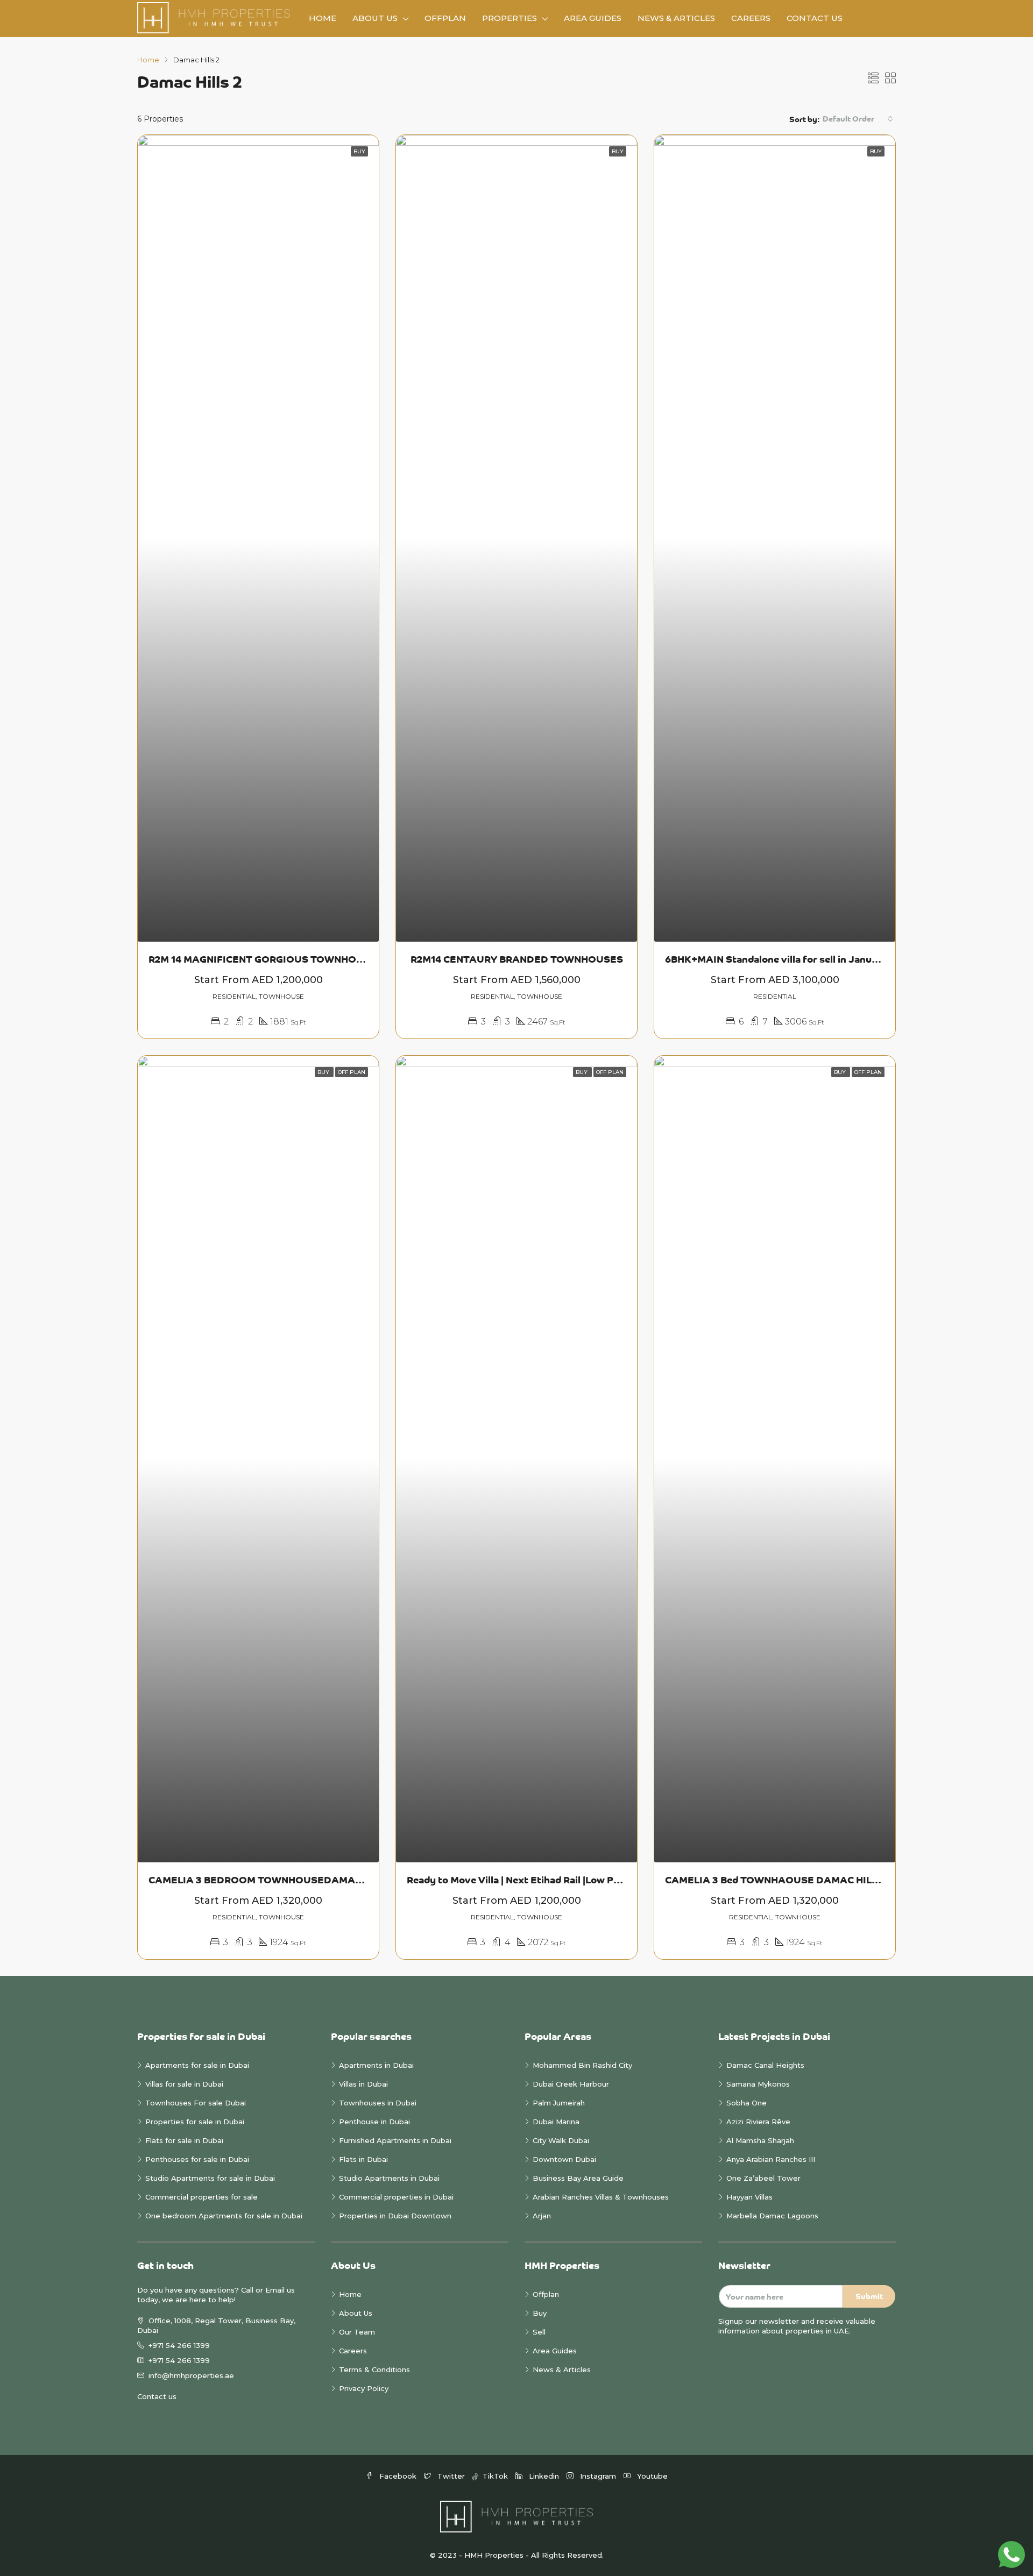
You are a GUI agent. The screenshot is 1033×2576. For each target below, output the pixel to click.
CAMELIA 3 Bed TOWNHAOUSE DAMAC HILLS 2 (778, 1880)
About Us (375, 18)
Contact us (157, 2396)
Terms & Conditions (374, 2369)
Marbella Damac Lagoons (772, 2216)
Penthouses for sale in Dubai (197, 2159)
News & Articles (676, 18)
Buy (540, 2313)
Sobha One (747, 2103)
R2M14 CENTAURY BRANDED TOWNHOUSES (517, 959)
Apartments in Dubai (376, 2065)
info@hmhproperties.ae (191, 2375)
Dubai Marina (556, 2122)
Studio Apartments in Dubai (389, 2178)
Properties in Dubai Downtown (395, 2216)
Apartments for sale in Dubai (197, 2065)
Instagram (598, 2476)
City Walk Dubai (561, 2140)
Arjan (542, 2216)
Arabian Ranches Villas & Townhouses (601, 2197)
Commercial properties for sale (201, 2197)
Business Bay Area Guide (578, 2178)
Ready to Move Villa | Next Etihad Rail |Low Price (519, 1880)
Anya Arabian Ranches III (772, 2159)
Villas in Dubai (363, 2084)
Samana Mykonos (758, 2084)
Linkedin (544, 2476)
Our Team (357, 2332)
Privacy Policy (364, 2388)
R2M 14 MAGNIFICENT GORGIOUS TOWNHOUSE (263, 959)
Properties (510, 18)
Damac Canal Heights (765, 2065)
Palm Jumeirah (559, 2103)
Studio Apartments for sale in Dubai (210, 2178)
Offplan (445, 18)
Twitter (451, 2476)
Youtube (651, 2476)
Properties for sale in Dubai (195, 2122)
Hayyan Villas (749, 2197)
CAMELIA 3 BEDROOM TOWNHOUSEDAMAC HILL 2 (270, 1880)
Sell (539, 2332)
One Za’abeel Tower (763, 2178)
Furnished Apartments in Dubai (395, 2140)
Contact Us (815, 18)
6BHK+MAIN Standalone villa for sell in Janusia (775, 959)
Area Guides (593, 18)
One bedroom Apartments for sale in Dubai (224, 2216)
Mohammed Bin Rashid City (582, 2065)
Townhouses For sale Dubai (196, 2103)
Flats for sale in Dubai (184, 2140)
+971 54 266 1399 (179, 2345)
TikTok (494, 2476)
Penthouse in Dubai (374, 2122)
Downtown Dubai (564, 2159)
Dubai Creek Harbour (571, 2084)
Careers (751, 18)
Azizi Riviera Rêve (758, 2122)
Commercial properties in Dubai (396, 2197)
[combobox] (858, 119)
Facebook (398, 2476)
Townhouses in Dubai (378, 2103)
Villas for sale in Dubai (184, 2084)
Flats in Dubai (363, 2159)
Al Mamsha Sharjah (760, 2140)
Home (323, 18)
